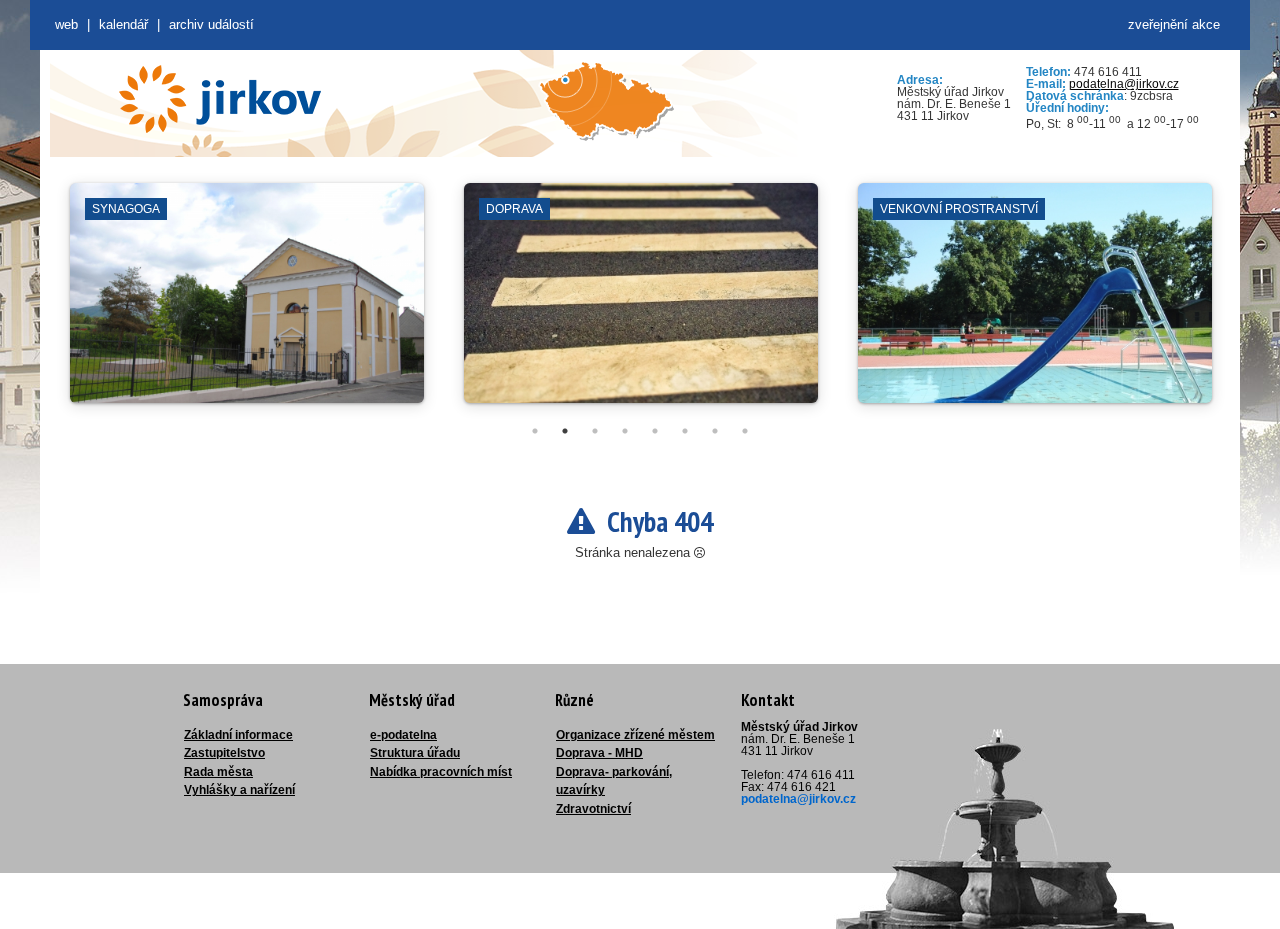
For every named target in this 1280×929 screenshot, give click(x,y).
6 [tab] (685, 431)
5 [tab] (655, 431)
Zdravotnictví (593, 809)
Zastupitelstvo (224, 753)
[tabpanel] (247, 303)
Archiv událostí (211, 24)
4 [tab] (625, 431)
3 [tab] (595, 431)
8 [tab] (745, 431)
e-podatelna (403, 735)
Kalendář (123, 24)
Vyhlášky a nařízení (239, 790)
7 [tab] (715, 431)
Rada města (218, 772)
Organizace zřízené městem (635, 735)
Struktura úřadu (415, 753)
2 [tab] (565, 431)
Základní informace (238, 735)
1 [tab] (535, 431)
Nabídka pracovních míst (441, 772)
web (66, 24)
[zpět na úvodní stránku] (220, 99)
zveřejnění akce (1174, 24)
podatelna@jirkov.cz (1124, 84)
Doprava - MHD (599, 753)
